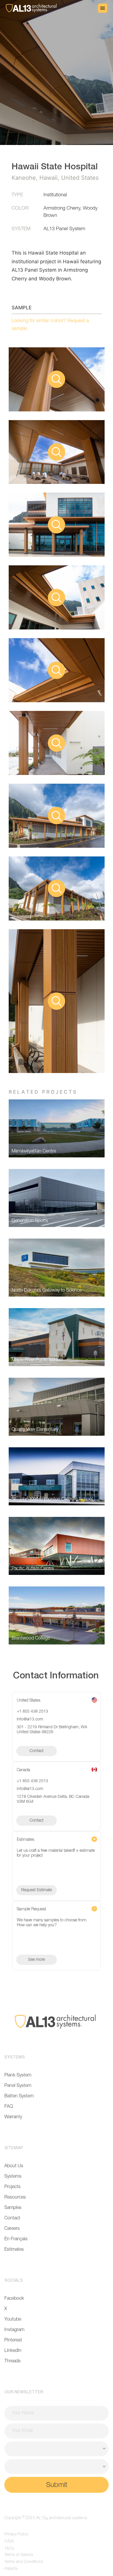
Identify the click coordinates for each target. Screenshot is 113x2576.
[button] (103, 8)
